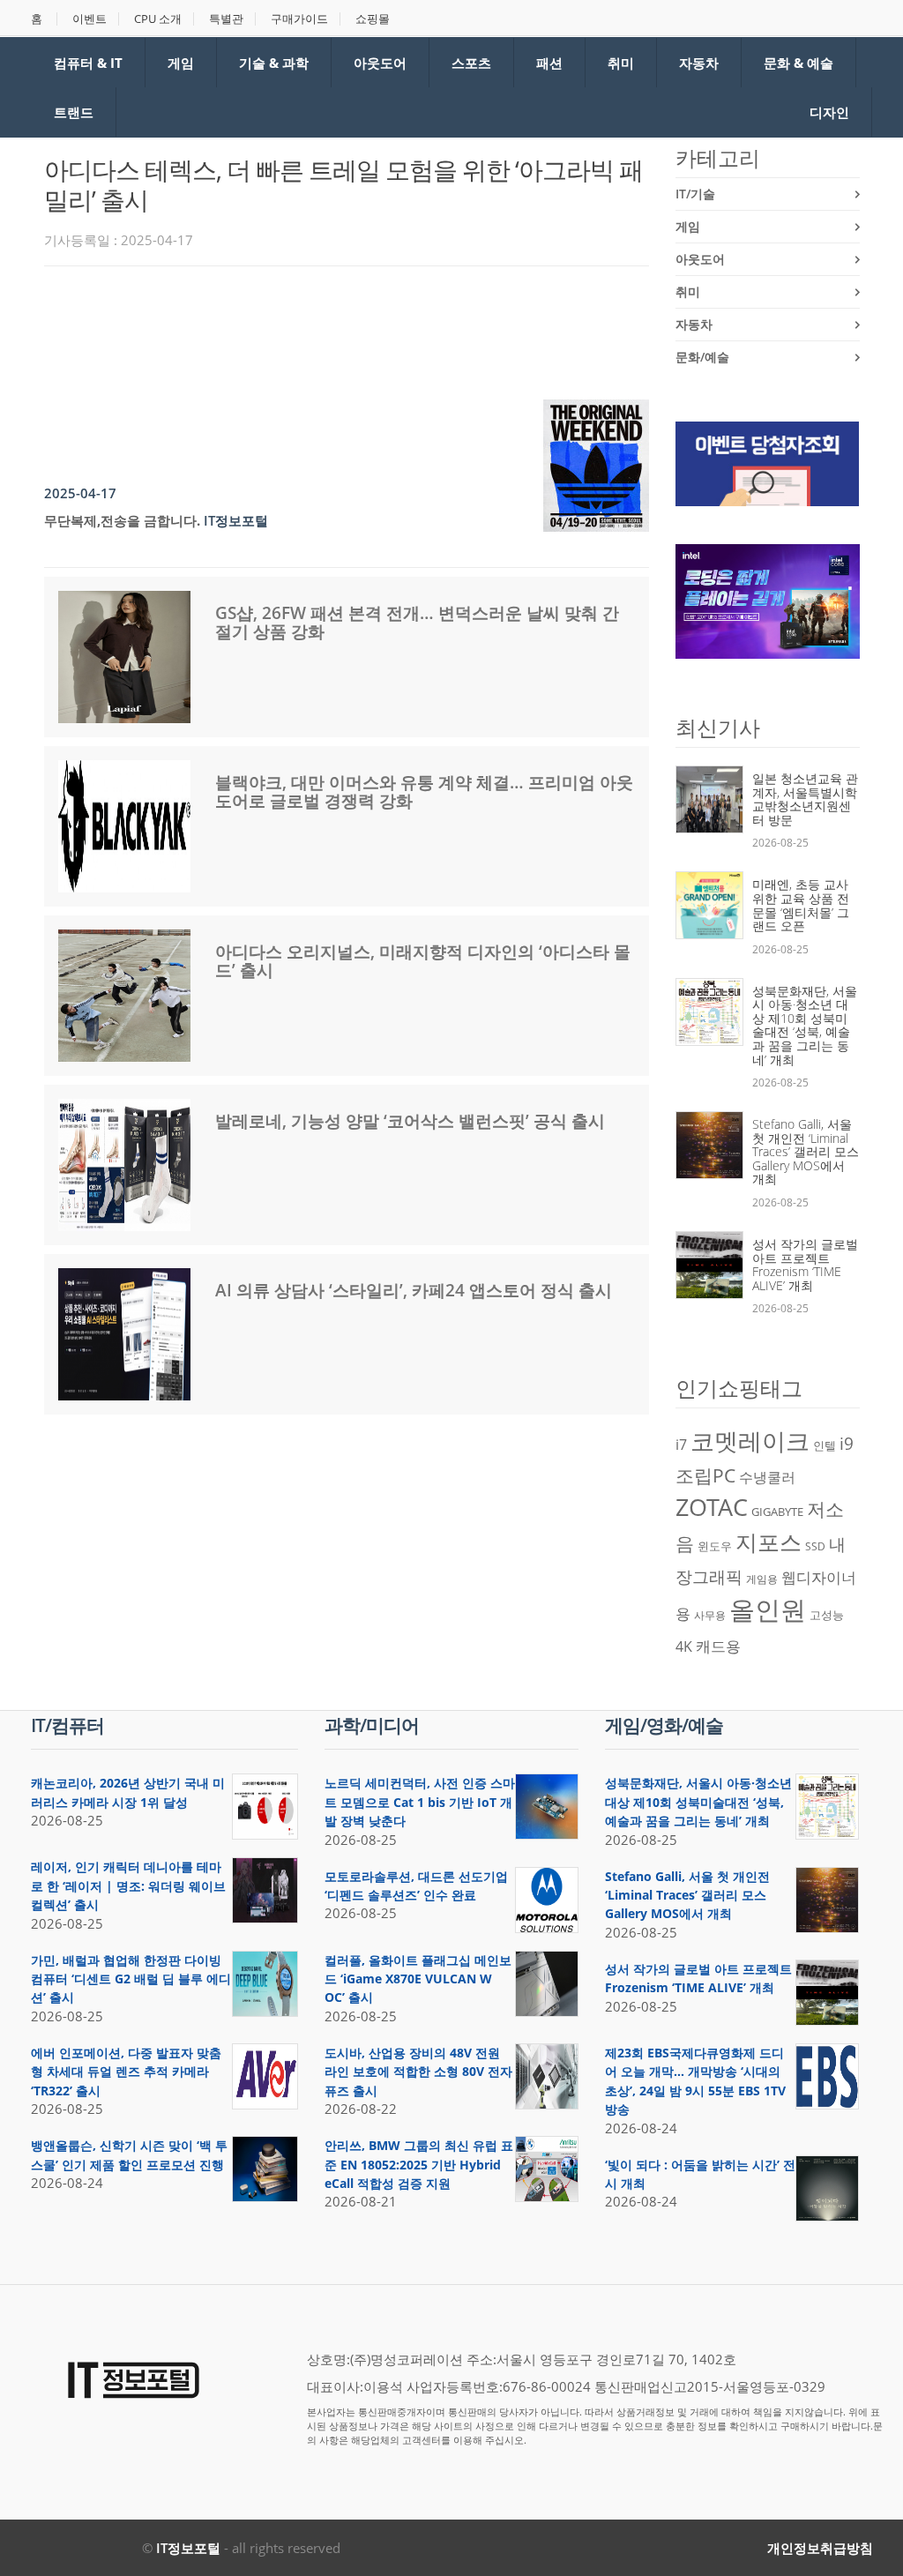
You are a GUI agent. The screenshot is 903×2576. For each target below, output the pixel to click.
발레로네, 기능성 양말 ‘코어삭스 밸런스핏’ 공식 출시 (410, 1121)
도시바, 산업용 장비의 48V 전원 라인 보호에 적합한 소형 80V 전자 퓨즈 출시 (418, 2072)
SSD (815, 1546)
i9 (847, 1443)
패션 (549, 63)
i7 (681, 1445)
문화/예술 (702, 357)
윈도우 (715, 1546)
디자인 (829, 112)
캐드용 (718, 1646)
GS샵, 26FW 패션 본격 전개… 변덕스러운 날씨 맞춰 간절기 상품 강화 (417, 622)
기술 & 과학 (274, 63)
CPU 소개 (158, 19)
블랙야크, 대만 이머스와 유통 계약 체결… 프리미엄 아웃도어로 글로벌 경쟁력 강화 (424, 791)
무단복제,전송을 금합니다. (122, 520)
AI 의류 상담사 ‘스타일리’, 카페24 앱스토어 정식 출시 (414, 1290)
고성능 (827, 1615)
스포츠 (471, 63)
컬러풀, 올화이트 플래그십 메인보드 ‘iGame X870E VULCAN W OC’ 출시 (418, 1979)
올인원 (768, 1609)
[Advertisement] (365, 328)
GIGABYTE (777, 1512)
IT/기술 (695, 194)
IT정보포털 (188, 2548)
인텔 (825, 1445)
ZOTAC (712, 1507)
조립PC (705, 1475)
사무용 (710, 1615)
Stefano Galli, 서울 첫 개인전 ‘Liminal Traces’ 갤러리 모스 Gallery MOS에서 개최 (806, 1151)
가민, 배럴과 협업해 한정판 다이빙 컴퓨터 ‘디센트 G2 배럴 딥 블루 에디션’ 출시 (131, 1979)
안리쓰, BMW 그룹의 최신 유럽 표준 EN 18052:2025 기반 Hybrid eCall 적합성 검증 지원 (419, 2164)
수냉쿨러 (767, 1477)
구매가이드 (299, 19)
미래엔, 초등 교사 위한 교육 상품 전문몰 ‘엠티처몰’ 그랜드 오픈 (801, 905)
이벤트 (90, 19)
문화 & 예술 (799, 63)
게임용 (762, 1579)
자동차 (699, 63)
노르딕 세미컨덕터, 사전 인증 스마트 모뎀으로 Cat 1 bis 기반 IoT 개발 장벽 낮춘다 (420, 1802)
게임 (181, 63)
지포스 (769, 1542)
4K (684, 1646)
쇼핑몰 (373, 19)
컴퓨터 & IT (88, 63)
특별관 (226, 19)
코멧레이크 (750, 1441)
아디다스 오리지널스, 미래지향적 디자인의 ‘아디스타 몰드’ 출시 (423, 961)
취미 (621, 63)
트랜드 (74, 112)
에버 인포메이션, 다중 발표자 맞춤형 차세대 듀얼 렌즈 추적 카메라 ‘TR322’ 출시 (126, 2072)
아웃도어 (380, 63)
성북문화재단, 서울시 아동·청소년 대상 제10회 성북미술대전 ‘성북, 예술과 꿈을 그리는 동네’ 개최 (805, 1025)
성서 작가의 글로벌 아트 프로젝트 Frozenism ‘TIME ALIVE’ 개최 (805, 1265)
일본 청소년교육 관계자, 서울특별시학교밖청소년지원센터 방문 (805, 799)
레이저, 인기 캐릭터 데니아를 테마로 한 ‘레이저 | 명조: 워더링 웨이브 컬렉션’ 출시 (128, 1885)
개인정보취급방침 (820, 2548)
